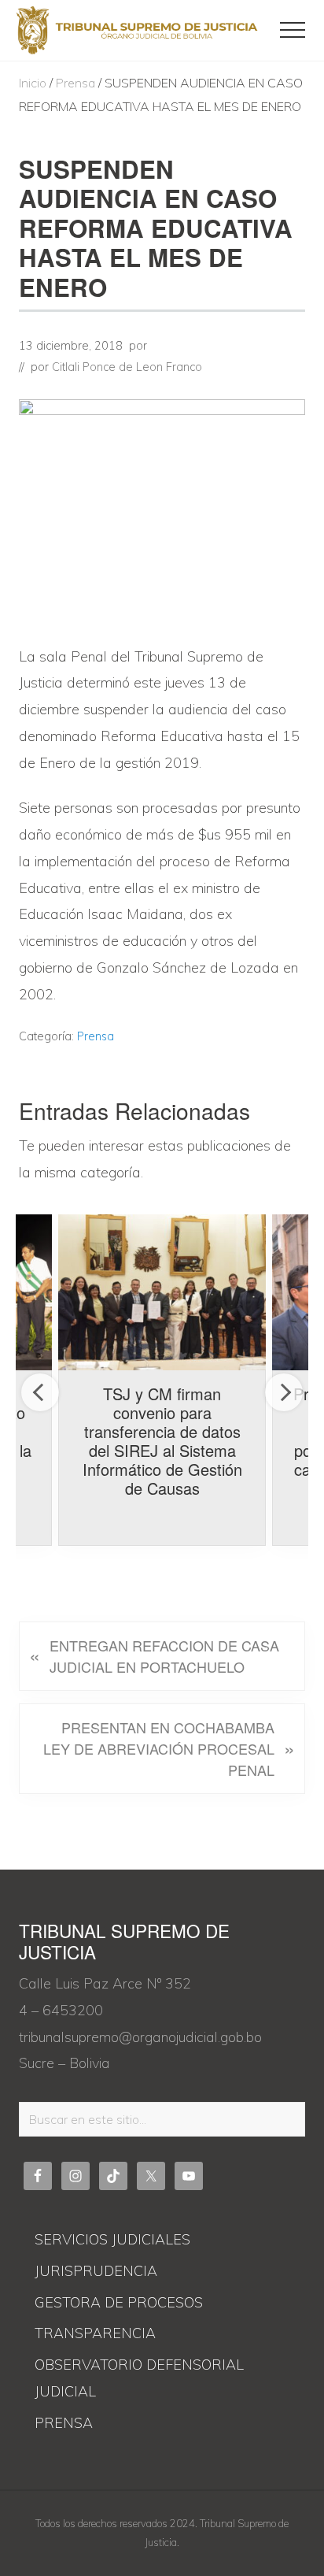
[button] (293, 30)
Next (284, 1392)
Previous (40, 1392)
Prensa (96, 1036)
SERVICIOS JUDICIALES (112, 2239)
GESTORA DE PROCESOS (119, 2302)
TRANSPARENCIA (95, 2333)
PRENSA (64, 2423)
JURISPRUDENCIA (96, 2271)
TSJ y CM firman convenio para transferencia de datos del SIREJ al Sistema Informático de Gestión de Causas (162, 1441)
